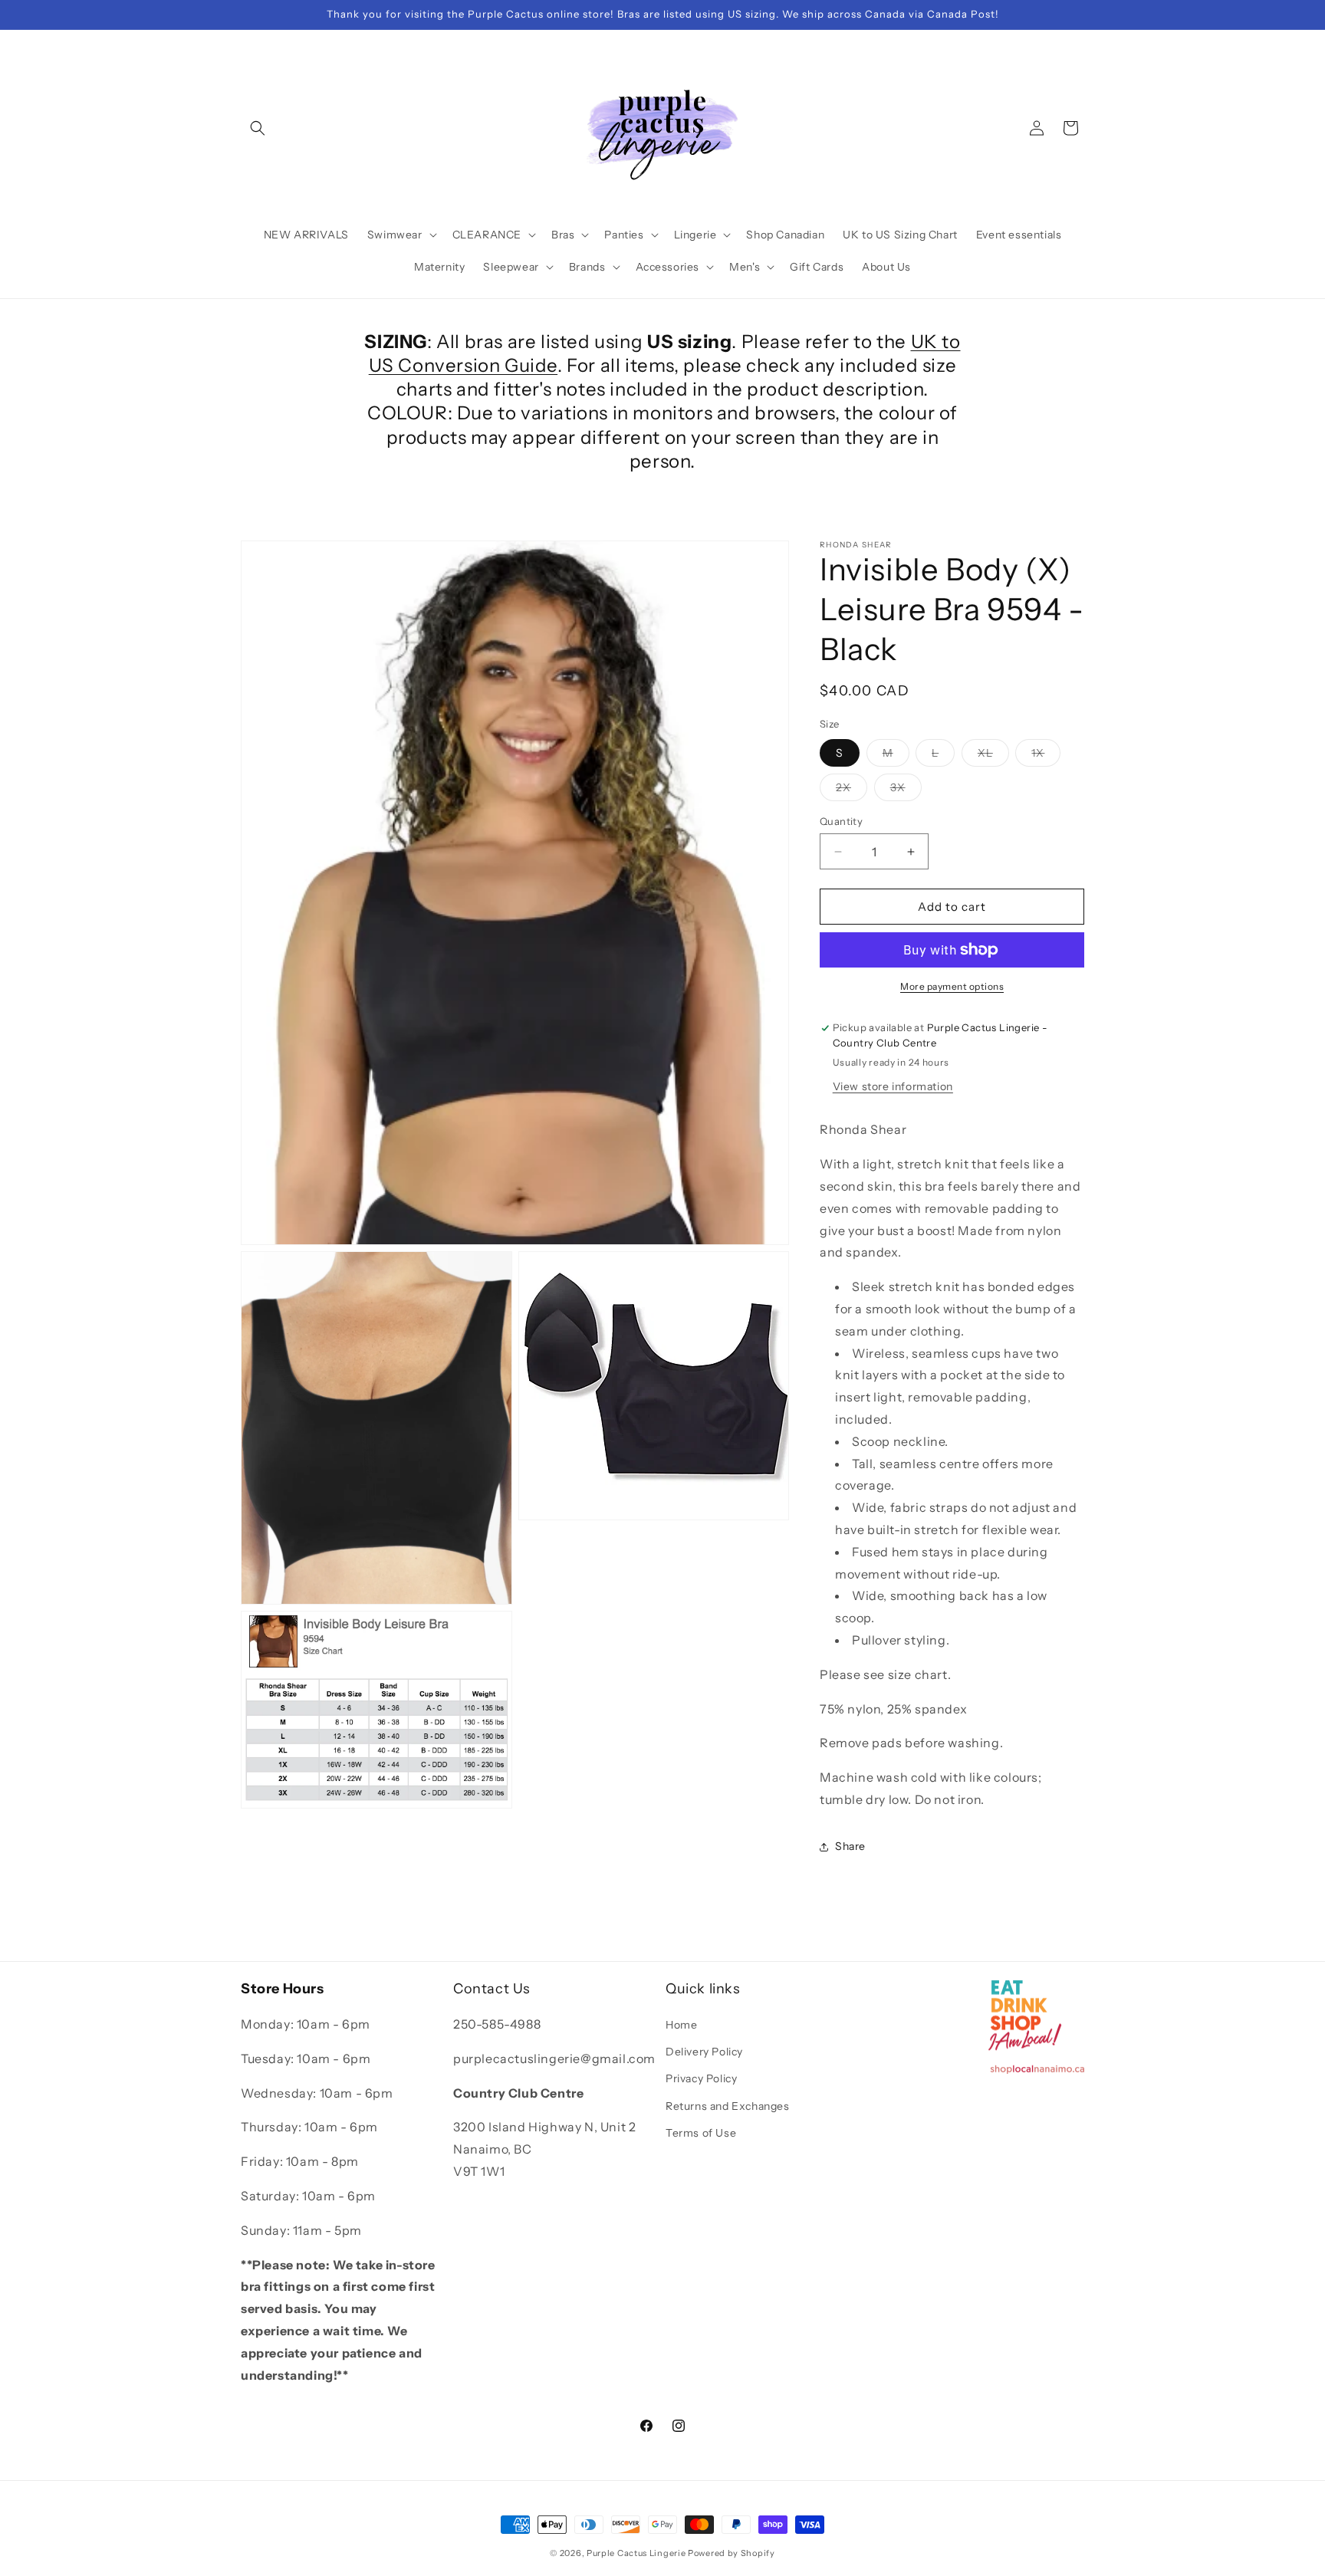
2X (852, 790)
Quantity (841, 821)
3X (906, 790)
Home (681, 2025)
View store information (893, 1087)
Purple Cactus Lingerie (636, 2553)
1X (1046, 756)
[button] (258, 128)
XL (993, 756)
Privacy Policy (701, 2079)
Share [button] (850, 1846)
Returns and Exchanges (728, 2106)
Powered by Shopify (732, 2553)
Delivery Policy (704, 2052)
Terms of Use (701, 2133)
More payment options (952, 986)
